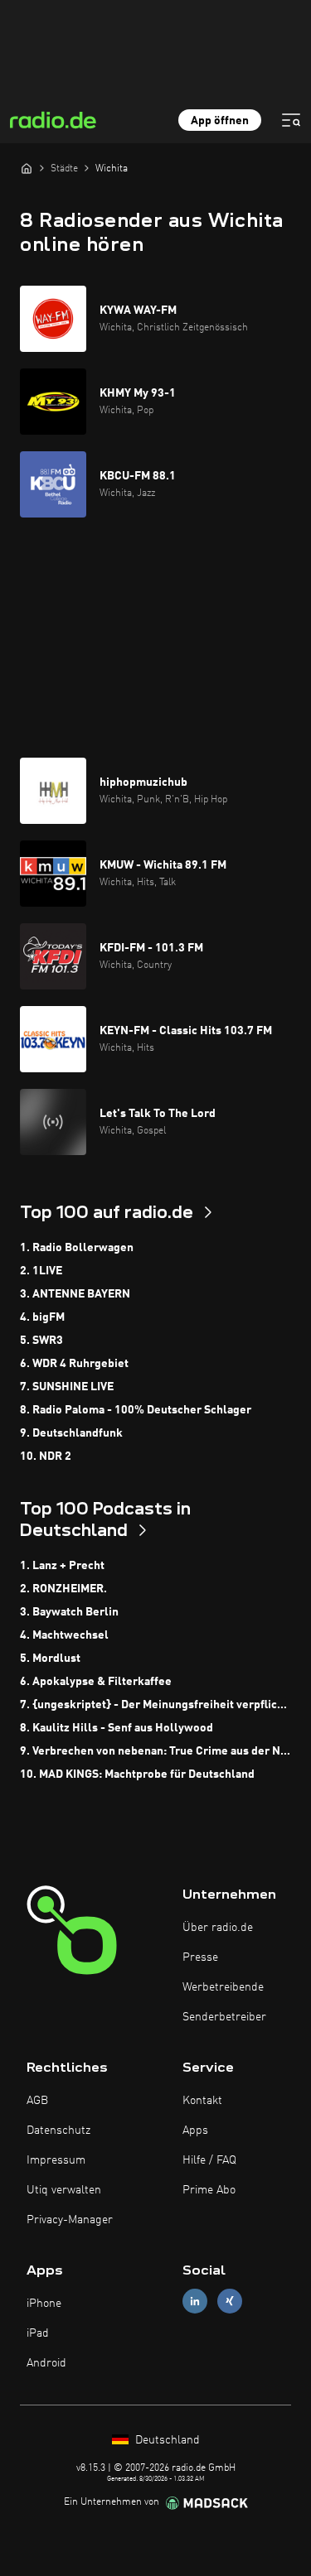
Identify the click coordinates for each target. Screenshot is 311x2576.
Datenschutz (58, 2131)
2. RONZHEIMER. (63, 1589)
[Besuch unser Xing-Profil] (230, 2301)
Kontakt (202, 2101)
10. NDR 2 (46, 1457)
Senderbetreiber (224, 2017)
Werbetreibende (223, 1987)
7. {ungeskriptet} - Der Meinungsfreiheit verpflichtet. (155, 1705)
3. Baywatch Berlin (69, 1612)
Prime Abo (209, 2190)
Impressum (56, 2160)
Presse (200, 1957)
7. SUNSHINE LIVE (67, 1387)
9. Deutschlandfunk (71, 1433)
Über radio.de (218, 1928)
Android (46, 2363)
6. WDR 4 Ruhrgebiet (74, 1364)
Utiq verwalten (64, 2190)
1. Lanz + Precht (62, 1566)
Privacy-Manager (70, 2220)
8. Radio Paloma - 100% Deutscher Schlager (136, 1410)
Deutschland (166, 2440)
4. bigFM (42, 1317)
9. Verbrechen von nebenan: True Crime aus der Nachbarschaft (155, 1751)
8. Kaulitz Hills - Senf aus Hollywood (117, 1728)
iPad (38, 2333)
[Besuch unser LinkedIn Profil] (195, 2301)
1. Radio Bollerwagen (77, 1248)
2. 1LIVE (41, 1271)
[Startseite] (27, 168)
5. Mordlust (50, 1659)
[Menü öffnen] (291, 120)
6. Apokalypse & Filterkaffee (96, 1682)
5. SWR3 (41, 1341)
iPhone (44, 2304)
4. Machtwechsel (64, 1635)
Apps (195, 2131)
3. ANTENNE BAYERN (75, 1294)
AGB (37, 2101)
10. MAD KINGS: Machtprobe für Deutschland (137, 1774)
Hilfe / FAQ (209, 2160)
